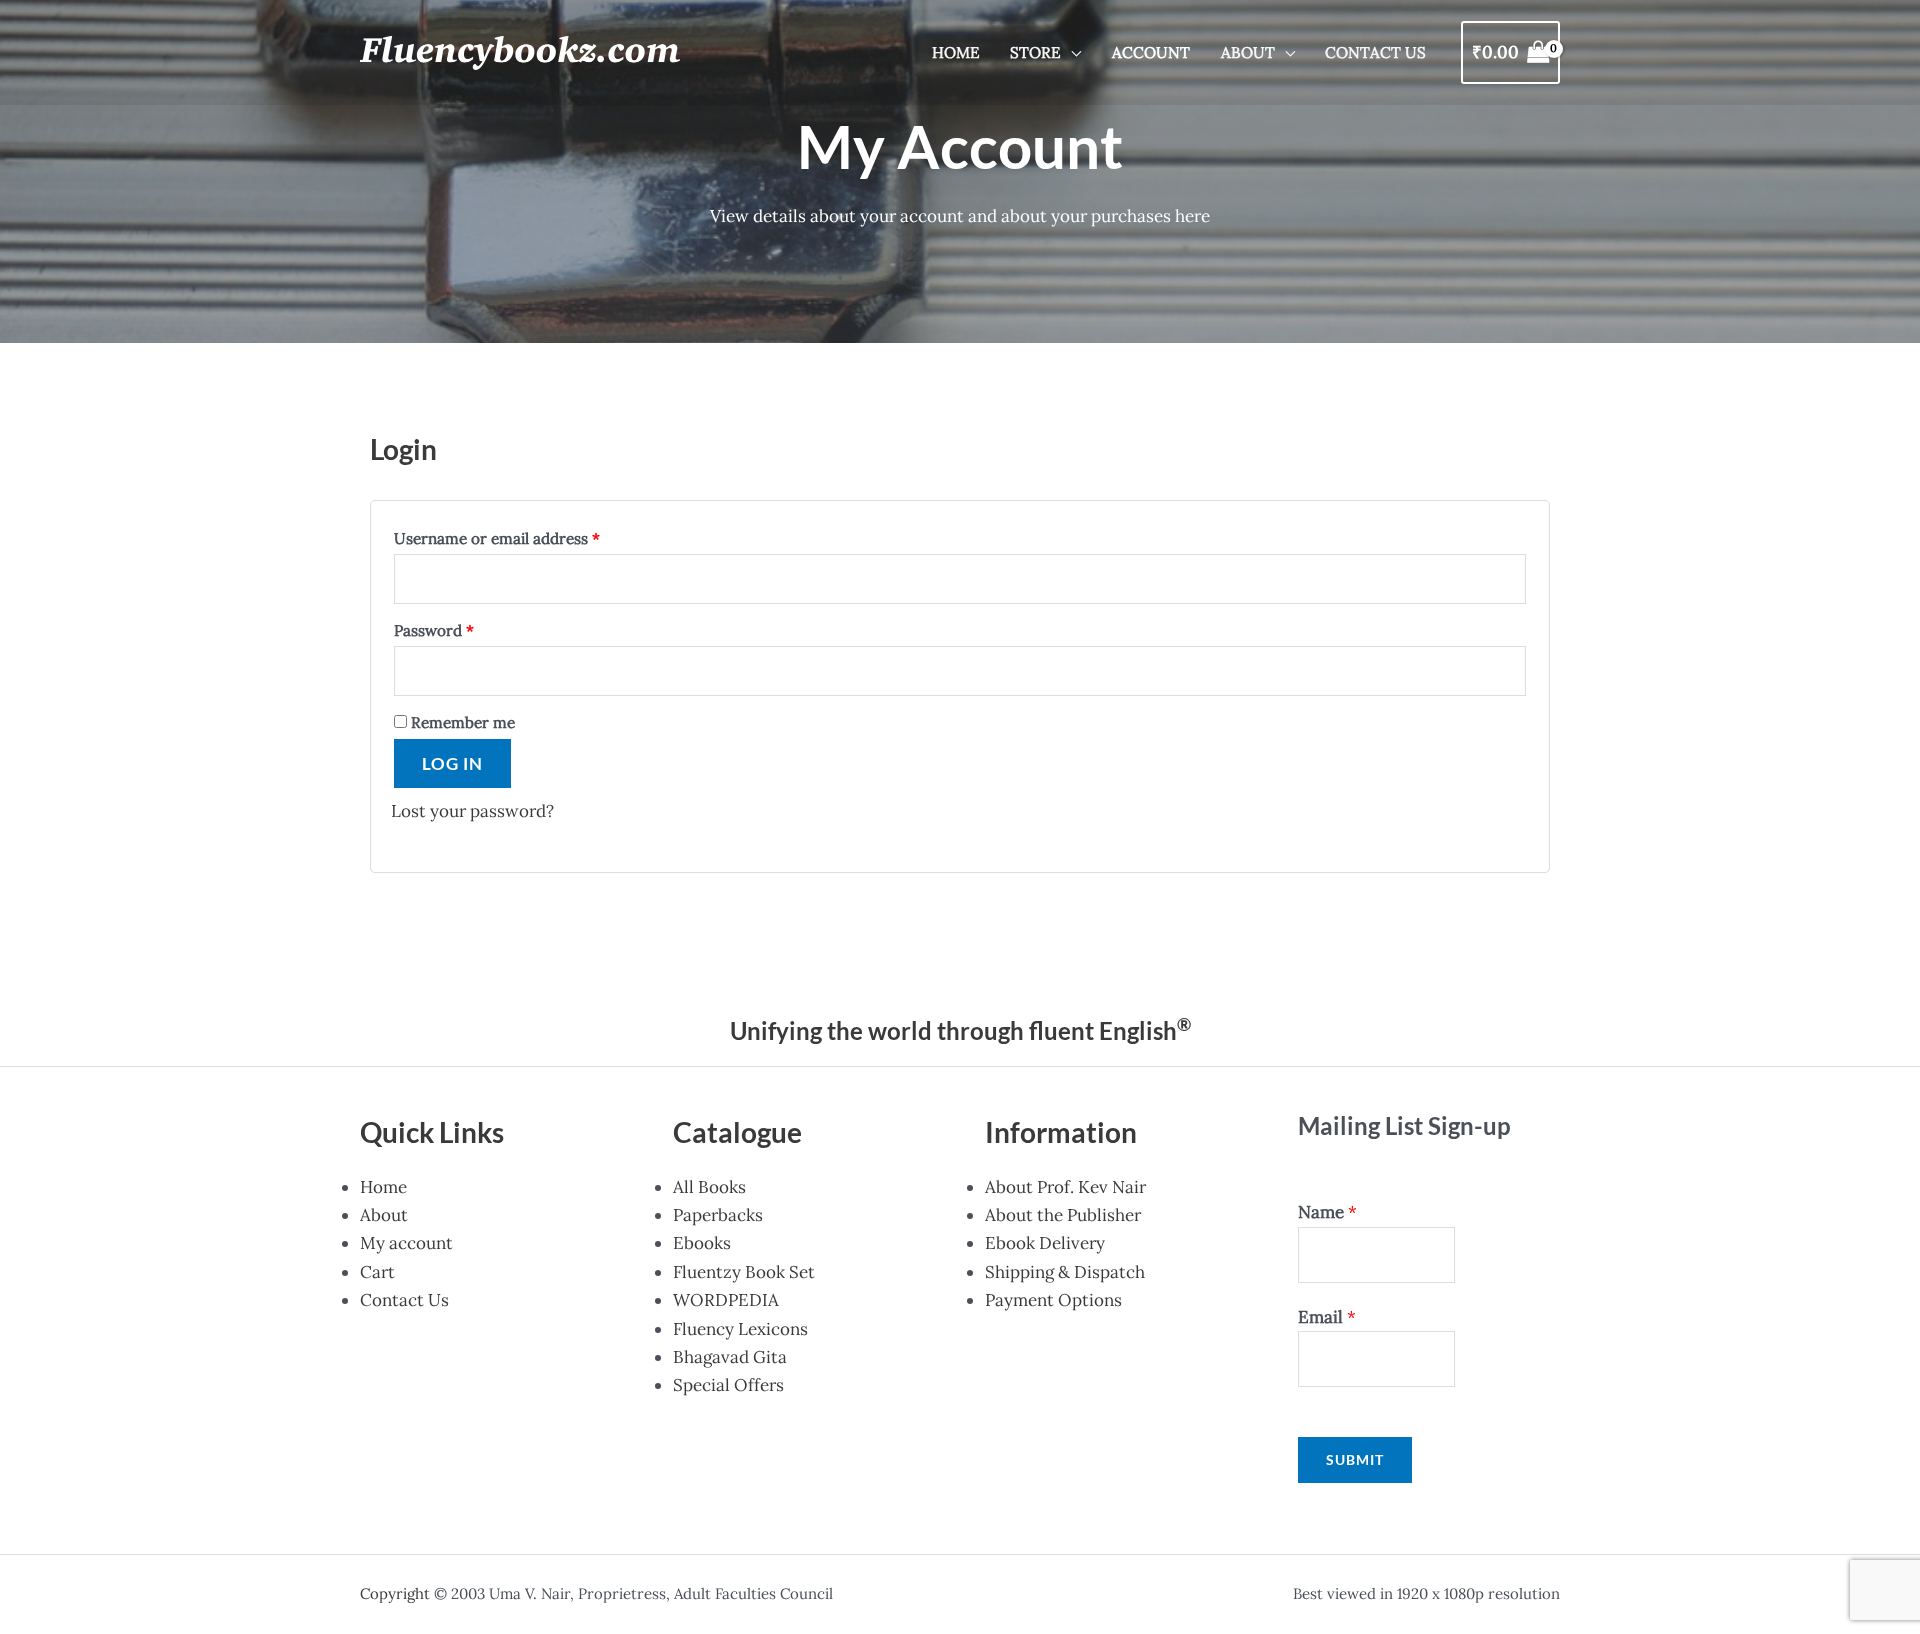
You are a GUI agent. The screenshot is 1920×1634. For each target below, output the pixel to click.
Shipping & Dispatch (1065, 1272)
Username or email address (497, 538)
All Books (709, 1187)
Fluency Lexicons (740, 1329)
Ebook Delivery (1045, 1243)
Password (434, 630)
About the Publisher (1063, 1215)
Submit (1355, 1459)
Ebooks (702, 1243)
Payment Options (1053, 1300)
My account (406, 1243)
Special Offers (728, 1385)
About (1248, 52)
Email (1327, 1317)
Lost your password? (472, 811)
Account (1151, 52)
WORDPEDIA (726, 1300)
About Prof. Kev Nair (1065, 1187)
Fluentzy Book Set (744, 1272)
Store (1035, 52)
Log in (452, 763)
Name (1327, 1212)
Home (956, 52)
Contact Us (1375, 52)
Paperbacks (718, 1215)
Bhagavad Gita (730, 1357)
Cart (377, 1272)
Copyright (395, 1593)
